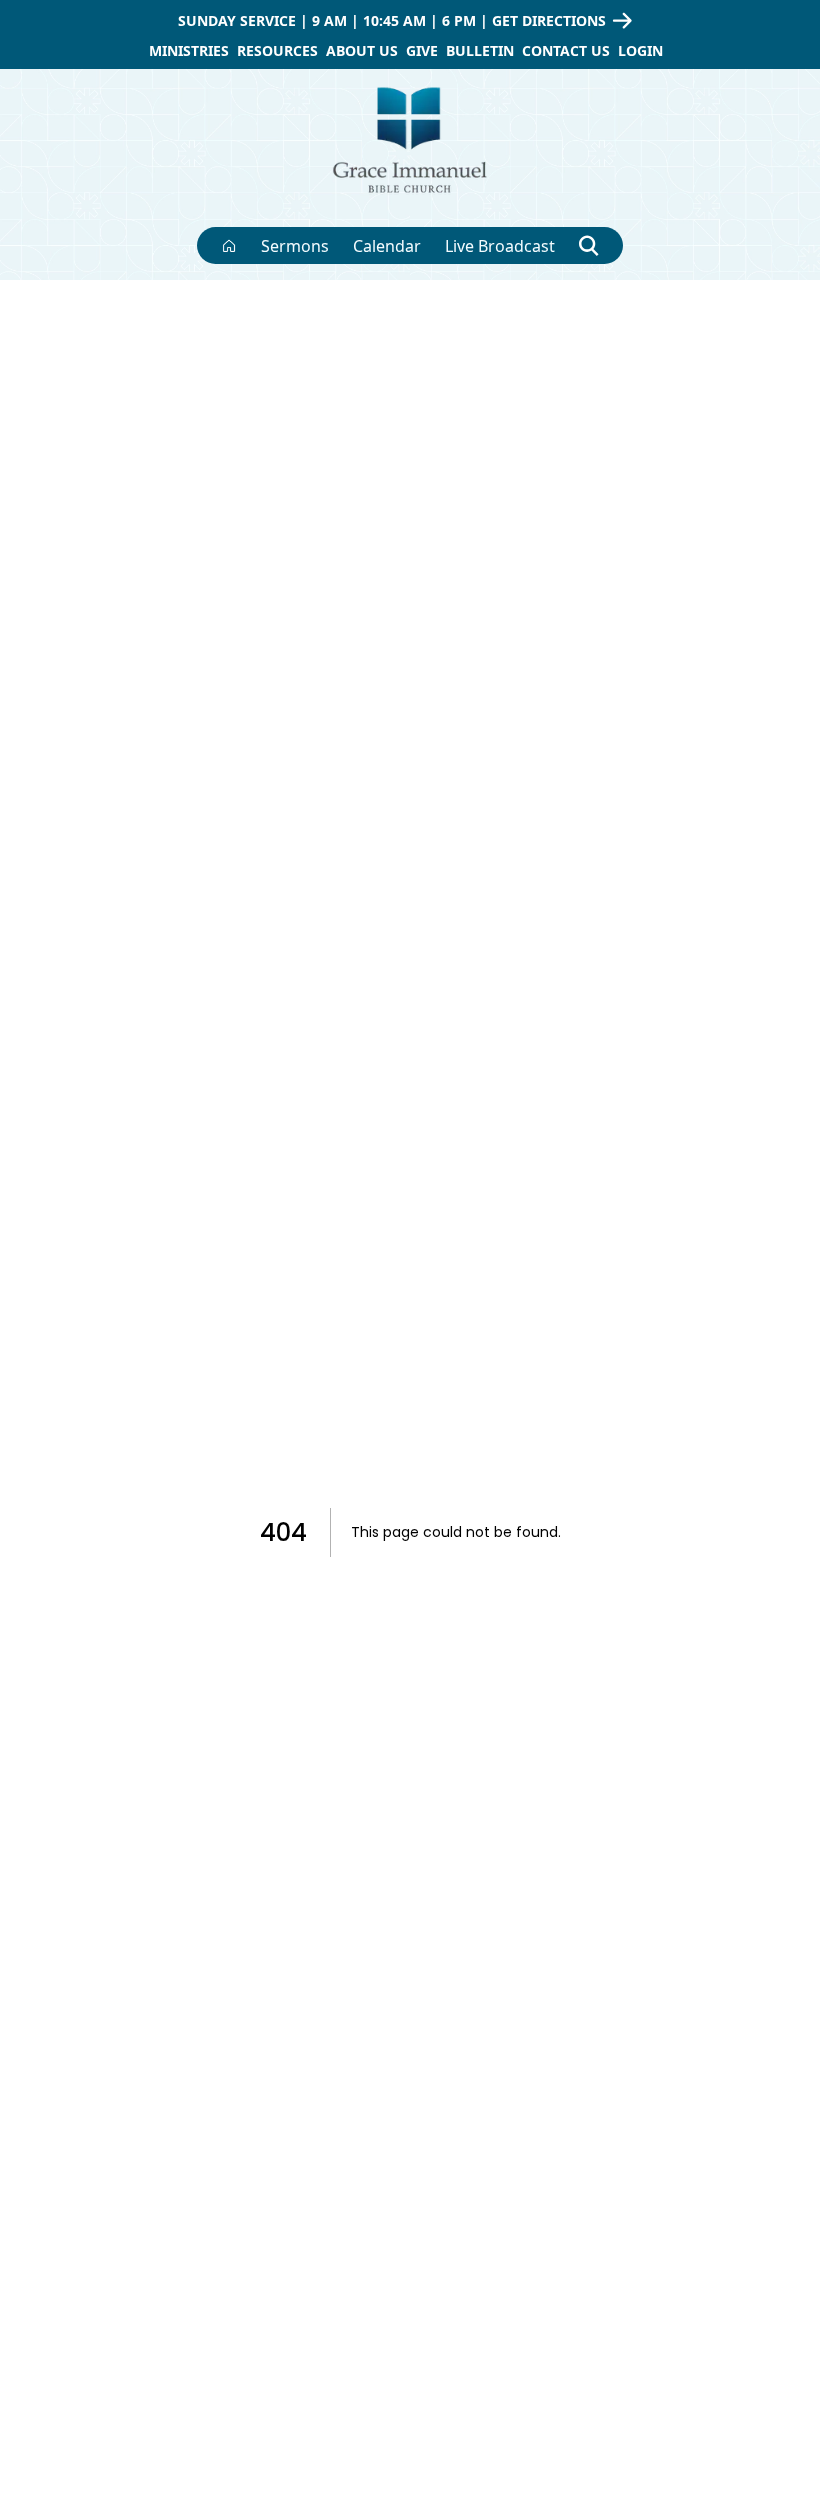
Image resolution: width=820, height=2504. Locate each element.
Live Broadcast (500, 246)
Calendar (387, 246)
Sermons (295, 246)
